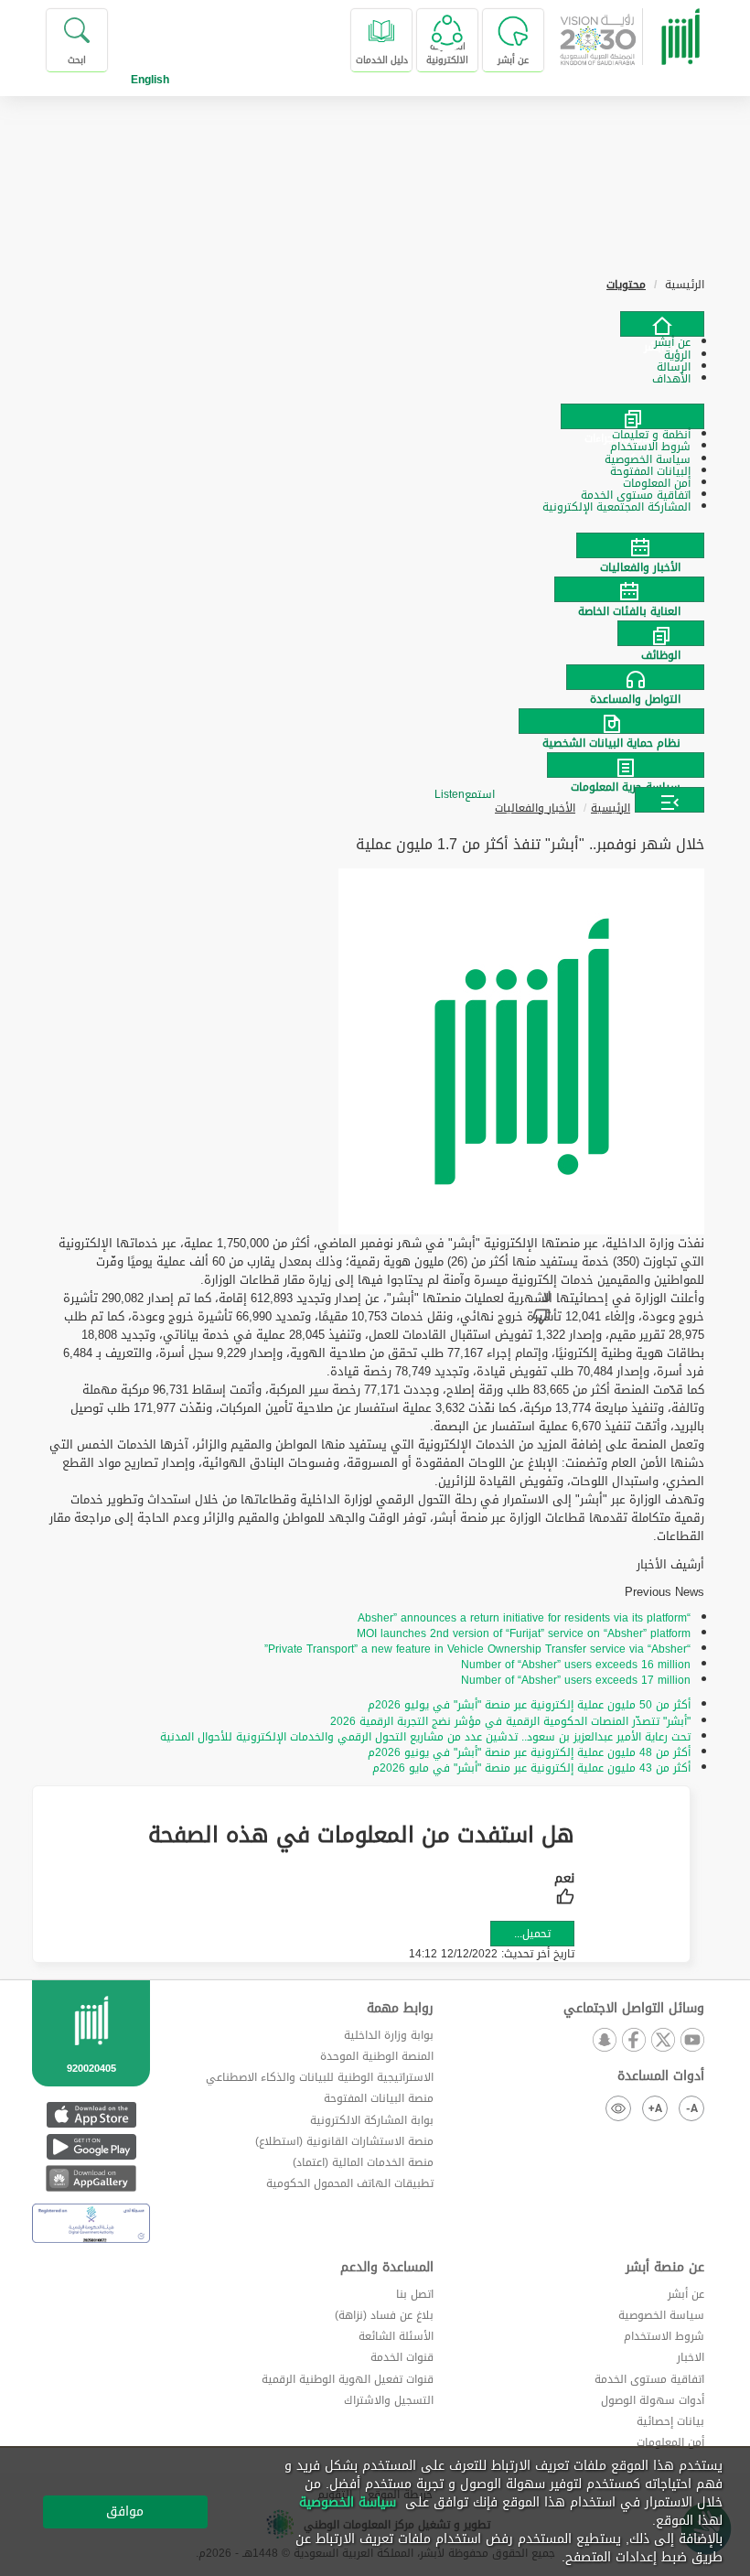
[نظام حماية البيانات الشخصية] (375, 721)
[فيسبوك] (633, 2041)
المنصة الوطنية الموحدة (377, 2056)
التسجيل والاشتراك (389, 2400)
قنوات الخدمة (402, 2357)
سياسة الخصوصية (661, 2315)
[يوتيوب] (691, 2041)
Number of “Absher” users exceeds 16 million (576, 1665)
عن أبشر (686, 2294)
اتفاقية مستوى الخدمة (649, 2379)
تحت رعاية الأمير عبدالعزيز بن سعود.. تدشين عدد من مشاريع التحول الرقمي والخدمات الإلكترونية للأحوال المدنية (425, 1737)
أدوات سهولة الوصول (653, 2400)
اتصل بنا (415, 2294)
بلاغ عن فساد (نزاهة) (384, 2315)
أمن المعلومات (670, 2442)
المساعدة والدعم (387, 2268)
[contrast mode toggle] (618, 2108)
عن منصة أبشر (665, 2268)
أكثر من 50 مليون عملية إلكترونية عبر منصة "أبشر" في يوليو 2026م (529, 1705)
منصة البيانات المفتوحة (379, 2098)
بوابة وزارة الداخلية (389, 2035)
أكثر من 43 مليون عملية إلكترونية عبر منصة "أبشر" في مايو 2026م (531, 1768)
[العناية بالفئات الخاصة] (375, 589)
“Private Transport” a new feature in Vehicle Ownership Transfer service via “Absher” (477, 1649)
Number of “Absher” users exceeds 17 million (576, 1680)
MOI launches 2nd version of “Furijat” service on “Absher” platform (524, 1633)
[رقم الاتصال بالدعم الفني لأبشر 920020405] (91, 2057)
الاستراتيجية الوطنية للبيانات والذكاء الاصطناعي (320, 2077)
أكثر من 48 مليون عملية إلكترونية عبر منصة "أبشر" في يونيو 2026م (529, 1752)
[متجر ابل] (91, 2114)
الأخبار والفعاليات (535, 808)
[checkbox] (564, 1891)
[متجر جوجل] (91, 2146)
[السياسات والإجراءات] (632, 416)
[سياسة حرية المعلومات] (375, 765)
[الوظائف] (375, 633)
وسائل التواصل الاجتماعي (634, 2009)
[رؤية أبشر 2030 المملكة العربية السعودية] (638, 40)
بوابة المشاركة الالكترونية (372, 2120)
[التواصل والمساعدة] (375, 677)
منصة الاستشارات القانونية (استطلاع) (344, 2141)
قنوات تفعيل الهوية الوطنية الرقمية (348, 2379)
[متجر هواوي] (91, 2178)
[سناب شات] (604, 2041)
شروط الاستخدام (664, 2336)
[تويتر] (662, 2041)
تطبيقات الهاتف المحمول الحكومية (350, 2183)
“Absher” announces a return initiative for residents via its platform (524, 1618)
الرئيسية (611, 808)
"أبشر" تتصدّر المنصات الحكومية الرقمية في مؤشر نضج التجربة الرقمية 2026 (510, 1721)
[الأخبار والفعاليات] (375, 545)
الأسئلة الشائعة (396, 2336)
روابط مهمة (400, 2009)
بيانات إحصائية (670, 2421)
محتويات (626, 285)
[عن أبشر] (662, 324)
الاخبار (691, 2357)
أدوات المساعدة (661, 2076)
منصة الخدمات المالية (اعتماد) (363, 2162)
